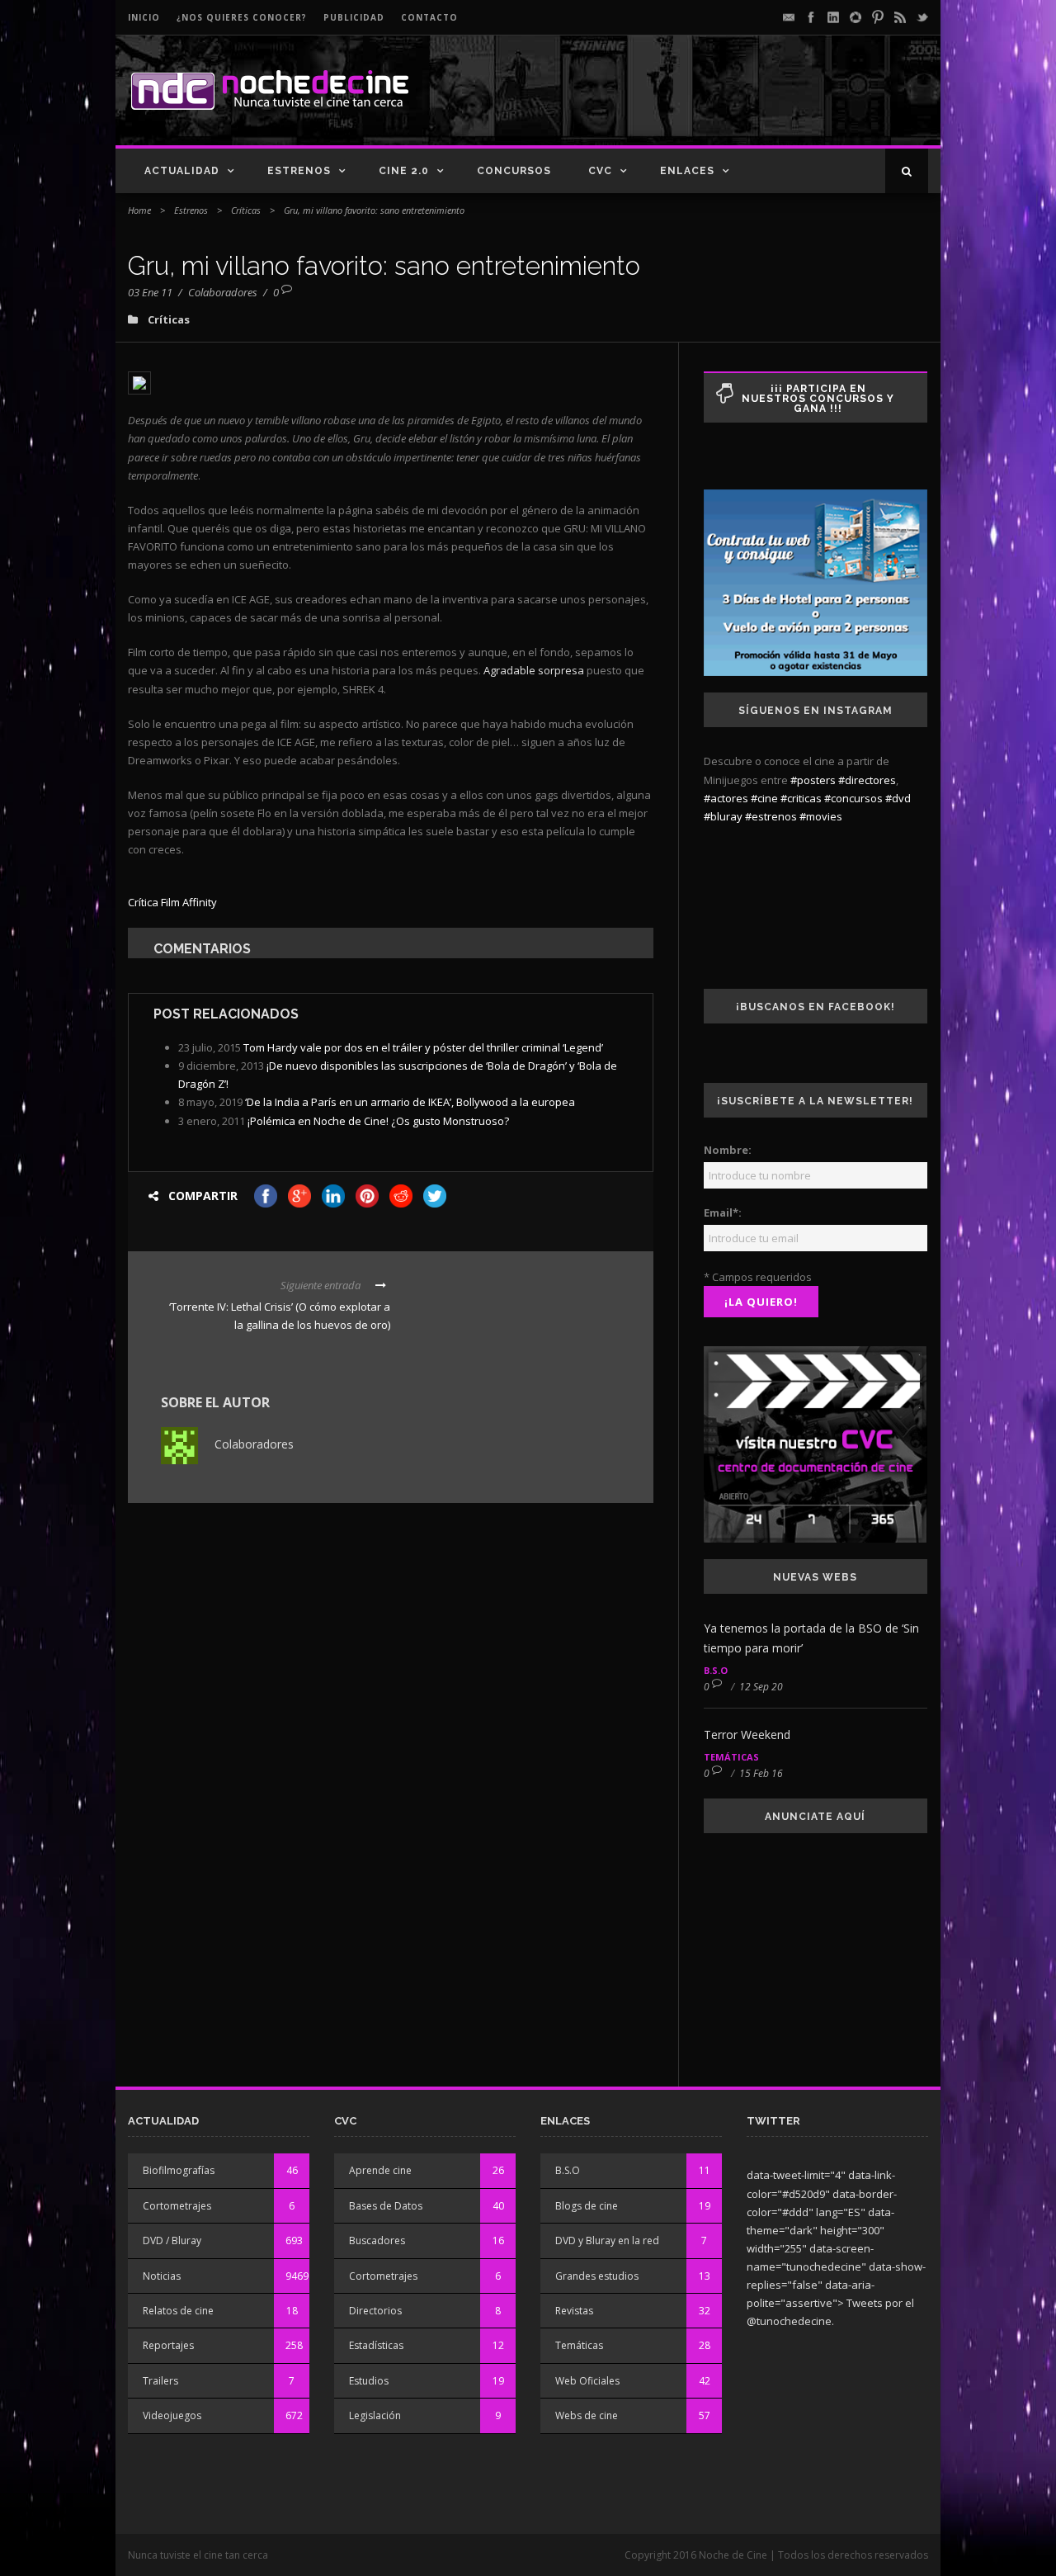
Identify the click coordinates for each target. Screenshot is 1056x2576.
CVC (600, 171)
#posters (813, 780)
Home (139, 210)
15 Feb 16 (761, 1773)
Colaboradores (223, 292)
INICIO (144, 17)
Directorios (375, 2311)
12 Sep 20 (761, 1687)
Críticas (246, 210)
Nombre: (728, 1150)
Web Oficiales (587, 2381)
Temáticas (731, 1757)
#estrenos (771, 816)
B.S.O (716, 1670)
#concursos (853, 798)
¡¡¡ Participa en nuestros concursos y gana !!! (818, 399)
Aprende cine (380, 2170)
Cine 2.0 (404, 171)
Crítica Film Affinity (172, 902)
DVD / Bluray (172, 2240)
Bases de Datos (386, 2206)
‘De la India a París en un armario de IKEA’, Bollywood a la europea (410, 1102)
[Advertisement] (735, 104)
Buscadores (377, 2240)
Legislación (375, 2415)
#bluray (723, 816)
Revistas (574, 2311)
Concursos (514, 171)
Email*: (723, 1212)
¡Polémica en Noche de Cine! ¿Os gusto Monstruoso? (378, 1121)
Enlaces (687, 171)
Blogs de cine (587, 2206)
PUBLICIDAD (354, 17)
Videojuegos (172, 2415)
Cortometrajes (177, 2206)
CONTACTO (429, 17)
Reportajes (168, 2345)
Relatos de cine (178, 2311)
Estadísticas (376, 2345)
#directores (867, 780)
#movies (821, 816)
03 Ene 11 (150, 292)
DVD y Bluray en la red (607, 2240)
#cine (764, 798)
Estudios (369, 2381)
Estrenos (299, 171)
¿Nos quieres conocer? (242, 17)
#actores (726, 798)
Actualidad (182, 171)
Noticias (162, 2276)
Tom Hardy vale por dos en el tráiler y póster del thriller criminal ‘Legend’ (423, 1047)
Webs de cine (587, 2415)
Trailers (160, 2381)
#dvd (898, 798)
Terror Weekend (747, 1735)
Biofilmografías (179, 2170)
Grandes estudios (597, 2276)
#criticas (801, 798)
